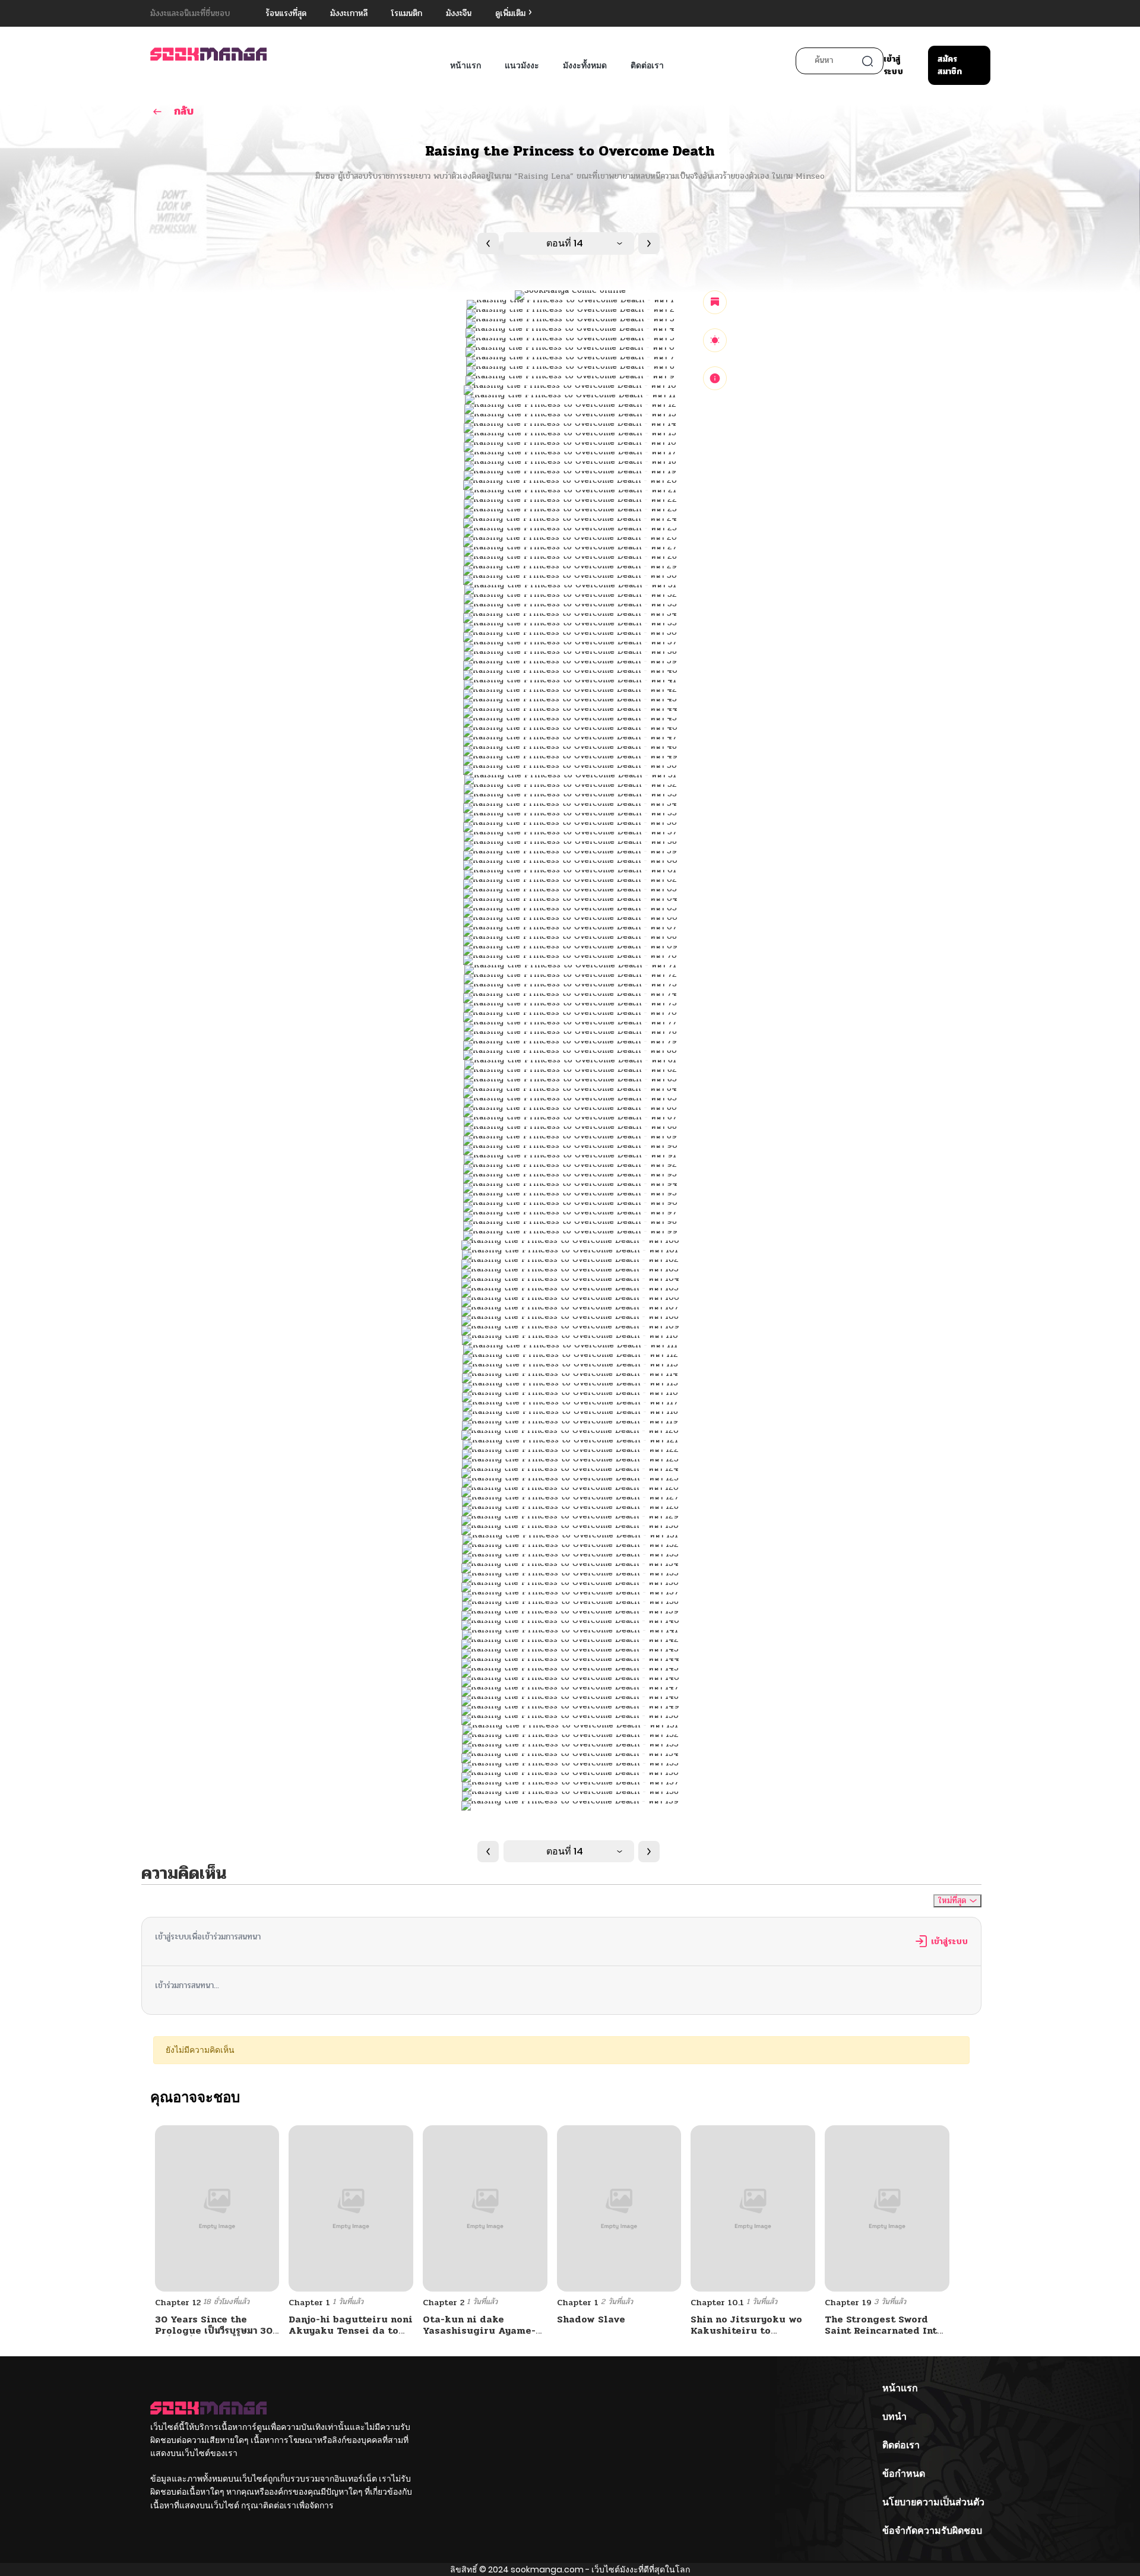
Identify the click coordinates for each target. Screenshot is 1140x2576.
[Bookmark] (715, 302)
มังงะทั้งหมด (585, 65)
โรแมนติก (407, 13)
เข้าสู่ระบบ (893, 65)
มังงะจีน (459, 13)
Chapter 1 (309, 2303)
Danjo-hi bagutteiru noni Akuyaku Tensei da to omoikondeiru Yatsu (351, 2330)
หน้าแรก (465, 65)
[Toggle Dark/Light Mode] (715, 340)
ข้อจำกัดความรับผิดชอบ (932, 2531)
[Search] (867, 61)
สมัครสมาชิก (950, 65)
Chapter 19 (848, 2303)
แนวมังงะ (522, 65)
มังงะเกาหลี (349, 13)
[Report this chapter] (715, 378)
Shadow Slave (591, 2319)
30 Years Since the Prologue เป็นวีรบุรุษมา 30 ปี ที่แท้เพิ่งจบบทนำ (214, 2330)
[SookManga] (208, 54)
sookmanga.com (547, 2569)
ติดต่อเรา (647, 65)
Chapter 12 (178, 2303)
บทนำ (894, 2417)
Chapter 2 (444, 2303)
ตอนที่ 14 (565, 243)
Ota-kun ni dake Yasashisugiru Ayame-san (479, 2330)
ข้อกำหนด (904, 2474)
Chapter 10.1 (717, 2303)
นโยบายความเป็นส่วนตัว (933, 2502)
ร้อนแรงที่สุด (286, 13)
